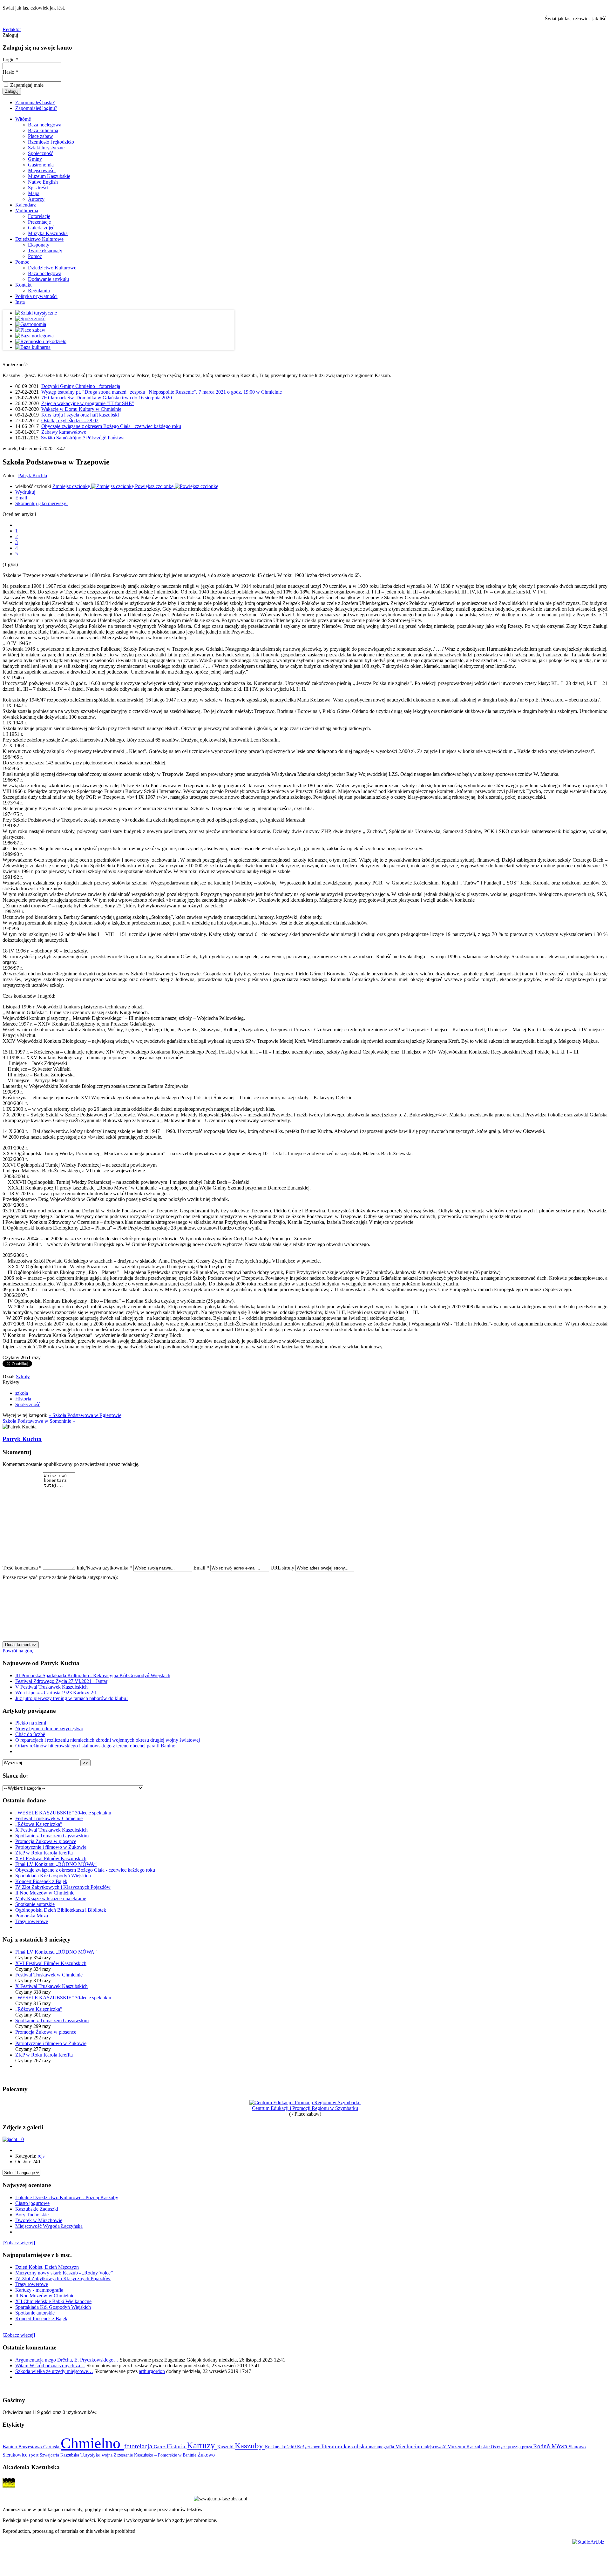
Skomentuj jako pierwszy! (41, 503)
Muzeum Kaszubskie (49, 176)
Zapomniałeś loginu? (36, 108)
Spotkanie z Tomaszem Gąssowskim (52, 1836)
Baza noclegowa (45, 125)
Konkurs (273, 2447)
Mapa (34, 193)
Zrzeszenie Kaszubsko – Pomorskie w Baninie (156, 2455)
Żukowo (206, 2455)
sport (34, 2455)
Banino (10, 2447)
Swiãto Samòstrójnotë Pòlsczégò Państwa (83, 438)
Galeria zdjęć (41, 228)
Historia (23, 1399)
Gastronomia (41, 165)
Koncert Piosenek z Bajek (41, 1881)
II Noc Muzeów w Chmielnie (45, 1893)
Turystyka (91, 2455)
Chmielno (92, 2443)
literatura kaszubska (345, 2446)
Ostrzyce (499, 2447)
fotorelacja (139, 2446)
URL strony (282, 1568)
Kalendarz (26, 205)
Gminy (35, 159)
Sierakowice (16, 2455)
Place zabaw (41, 136)
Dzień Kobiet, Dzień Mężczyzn (47, 2267)
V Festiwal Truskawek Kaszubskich (51, 1687)
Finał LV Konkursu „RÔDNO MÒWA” (56, 1864)
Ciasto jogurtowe (32, 2203)
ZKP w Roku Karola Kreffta (44, 1853)
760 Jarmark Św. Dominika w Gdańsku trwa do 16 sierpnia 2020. (107, 398)
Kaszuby (250, 2446)
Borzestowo (31, 2447)
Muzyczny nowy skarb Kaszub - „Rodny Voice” (64, 2273)
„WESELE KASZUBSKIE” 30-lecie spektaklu (63, 1813)
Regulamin (39, 291)
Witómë (23, 119)
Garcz (160, 2447)
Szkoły (23, 1376)
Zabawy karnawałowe (64, 432)
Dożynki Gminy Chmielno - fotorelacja (81, 386)
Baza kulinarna (43, 130)
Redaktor (12, 29)
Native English (43, 182)
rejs (41, 2156)
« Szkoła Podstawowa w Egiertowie (85, 1415)
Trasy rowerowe (32, 1921)
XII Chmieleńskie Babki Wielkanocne (53, 2301)
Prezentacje (39, 222)
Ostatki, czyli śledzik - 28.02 (70, 420)
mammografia (382, 2447)
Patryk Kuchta (33, 475)
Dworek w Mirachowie (39, 2220)
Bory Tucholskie (32, 2215)
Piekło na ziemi (31, 1723)
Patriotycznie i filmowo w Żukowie (51, 1847)
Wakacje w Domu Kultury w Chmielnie (81, 409)
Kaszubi (226, 2447)
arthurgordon (152, 2371)
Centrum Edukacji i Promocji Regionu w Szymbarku (305, 2108)
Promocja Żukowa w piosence (46, 1841)
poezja (515, 2447)
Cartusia (52, 2447)
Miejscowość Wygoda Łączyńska (49, 2226)
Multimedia (27, 210)
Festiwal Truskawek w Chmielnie (49, 1818)
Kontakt (23, 285)
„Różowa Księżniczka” (39, 1824)
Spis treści (38, 188)
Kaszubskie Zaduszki (37, 2209)
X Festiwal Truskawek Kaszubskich (51, 1830)
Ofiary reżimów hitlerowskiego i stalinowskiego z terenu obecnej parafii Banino (95, 1746)
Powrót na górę (18, 1651)
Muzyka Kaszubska (48, 233)
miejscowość (435, 2447)
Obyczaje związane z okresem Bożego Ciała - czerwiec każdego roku (111, 426)
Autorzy (36, 199)
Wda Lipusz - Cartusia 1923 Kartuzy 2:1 (56, 1693)
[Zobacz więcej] (19, 2243)
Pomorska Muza (32, 1916)
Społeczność (41, 153)
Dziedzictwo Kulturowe (39, 239)
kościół (289, 2447)
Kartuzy (202, 2445)
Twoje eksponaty (45, 251)
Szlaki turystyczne (46, 148)
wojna (108, 2455)
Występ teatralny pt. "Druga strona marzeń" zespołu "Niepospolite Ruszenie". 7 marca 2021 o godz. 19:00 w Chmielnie (162, 392)
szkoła (22, 1393)
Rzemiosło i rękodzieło (51, 142)
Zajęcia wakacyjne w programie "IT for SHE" (88, 403)
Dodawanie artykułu (48, 279)
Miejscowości (42, 170)
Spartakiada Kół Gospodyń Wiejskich (53, 1876)
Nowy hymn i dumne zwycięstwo (49, 1729)
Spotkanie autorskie (35, 1904)
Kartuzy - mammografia (39, 2290)
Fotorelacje (39, 216)
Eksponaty (39, 245)
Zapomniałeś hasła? (35, 102)
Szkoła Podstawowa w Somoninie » (39, 1421)
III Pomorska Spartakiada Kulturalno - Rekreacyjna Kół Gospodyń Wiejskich (93, 1675)
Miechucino (409, 2446)
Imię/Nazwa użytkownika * (104, 1568)
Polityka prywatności (36, 296)
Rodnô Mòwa (551, 2446)
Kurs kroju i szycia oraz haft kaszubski (80, 415)
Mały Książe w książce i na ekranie (51, 1898)
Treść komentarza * (22, 1568)
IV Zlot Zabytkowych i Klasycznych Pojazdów (63, 1887)
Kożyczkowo (309, 2447)
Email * (201, 1568)
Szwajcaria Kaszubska (60, 2455)
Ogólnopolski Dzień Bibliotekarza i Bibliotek (61, 1910)
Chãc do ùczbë (30, 1734)
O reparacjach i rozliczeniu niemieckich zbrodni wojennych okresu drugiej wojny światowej (108, 1740)
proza (528, 2447)
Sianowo (577, 2447)
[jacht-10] (13, 2139)
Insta (20, 302)
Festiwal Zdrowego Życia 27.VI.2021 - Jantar (61, 1681)
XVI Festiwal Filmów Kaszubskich (51, 1858)
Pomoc (35, 256)
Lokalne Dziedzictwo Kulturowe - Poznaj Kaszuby (67, 2197)
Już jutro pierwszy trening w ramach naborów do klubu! (71, 1698)
